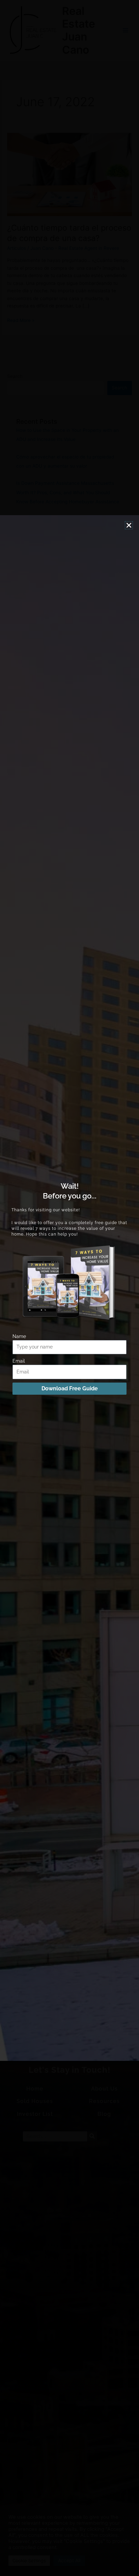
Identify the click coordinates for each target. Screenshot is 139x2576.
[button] (129, 525)
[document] (69, 1288)
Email (19, 1361)
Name (19, 1336)
